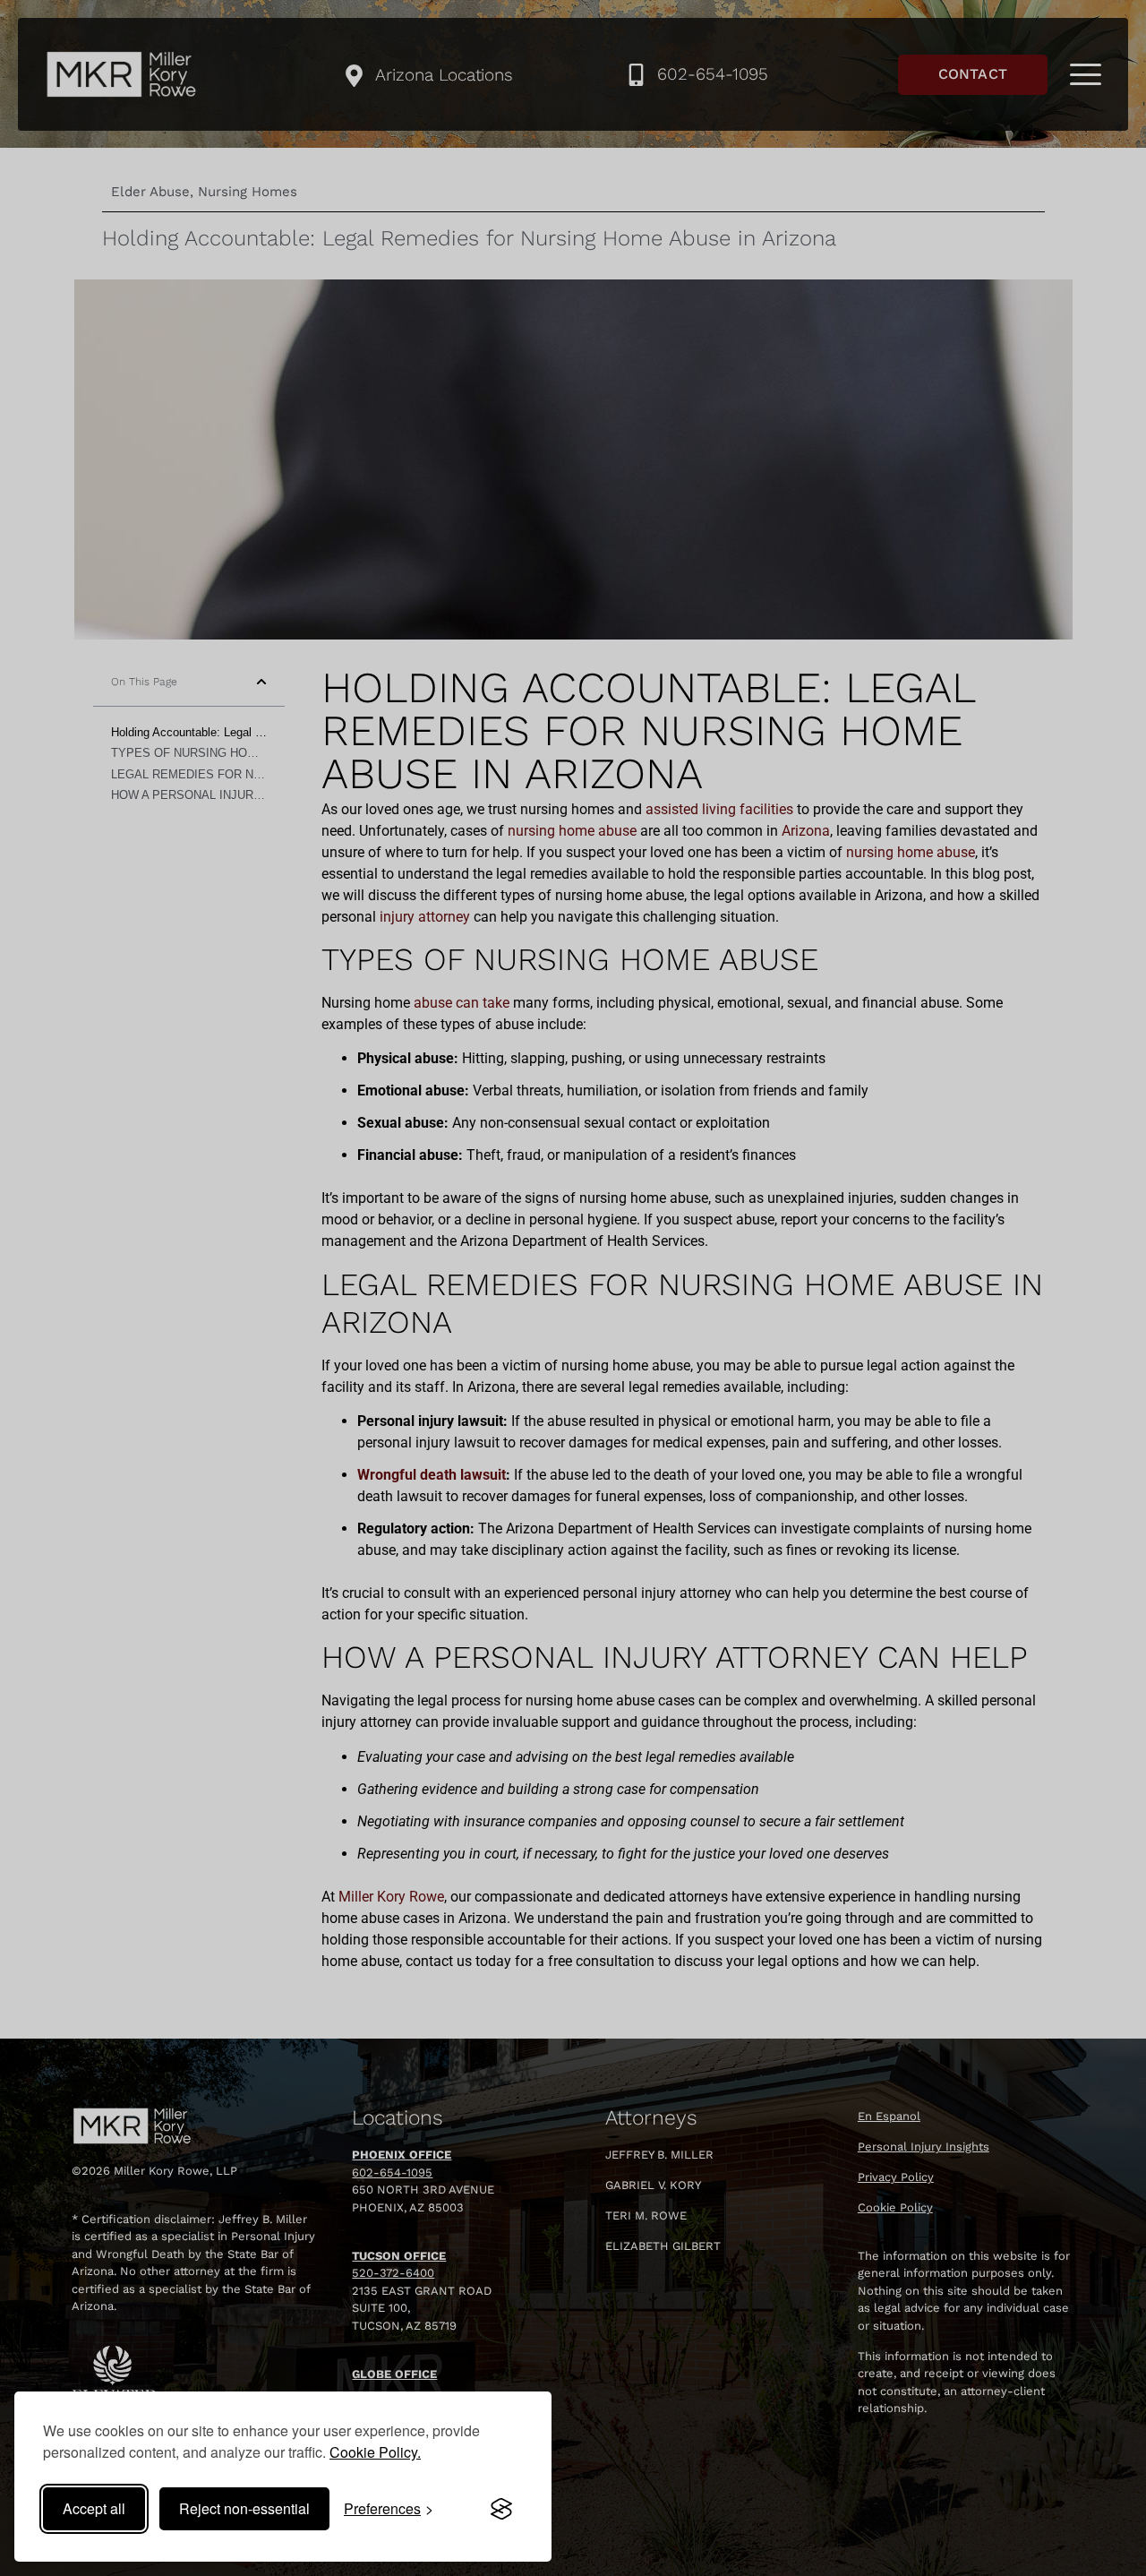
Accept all (94, 2508)
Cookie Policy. (375, 2452)
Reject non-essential (244, 2508)
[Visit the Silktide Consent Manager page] (501, 2509)
